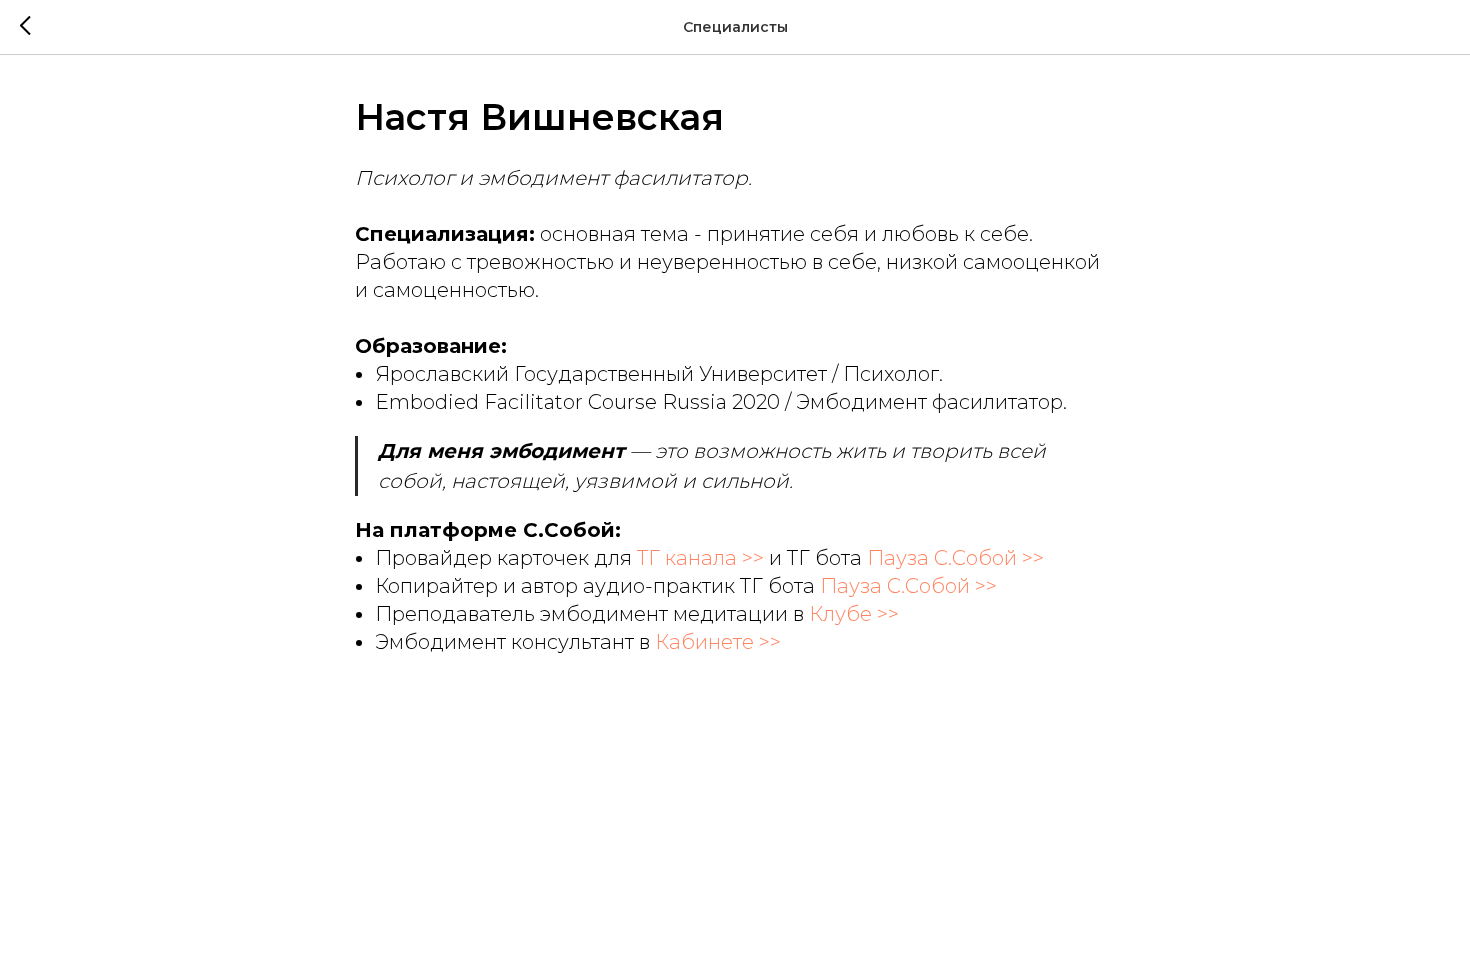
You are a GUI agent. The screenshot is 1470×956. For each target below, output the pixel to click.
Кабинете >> (718, 642)
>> (983, 586)
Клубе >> (854, 614)
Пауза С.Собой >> (955, 558)
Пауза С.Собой (895, 586)
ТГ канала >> (700, 558)
